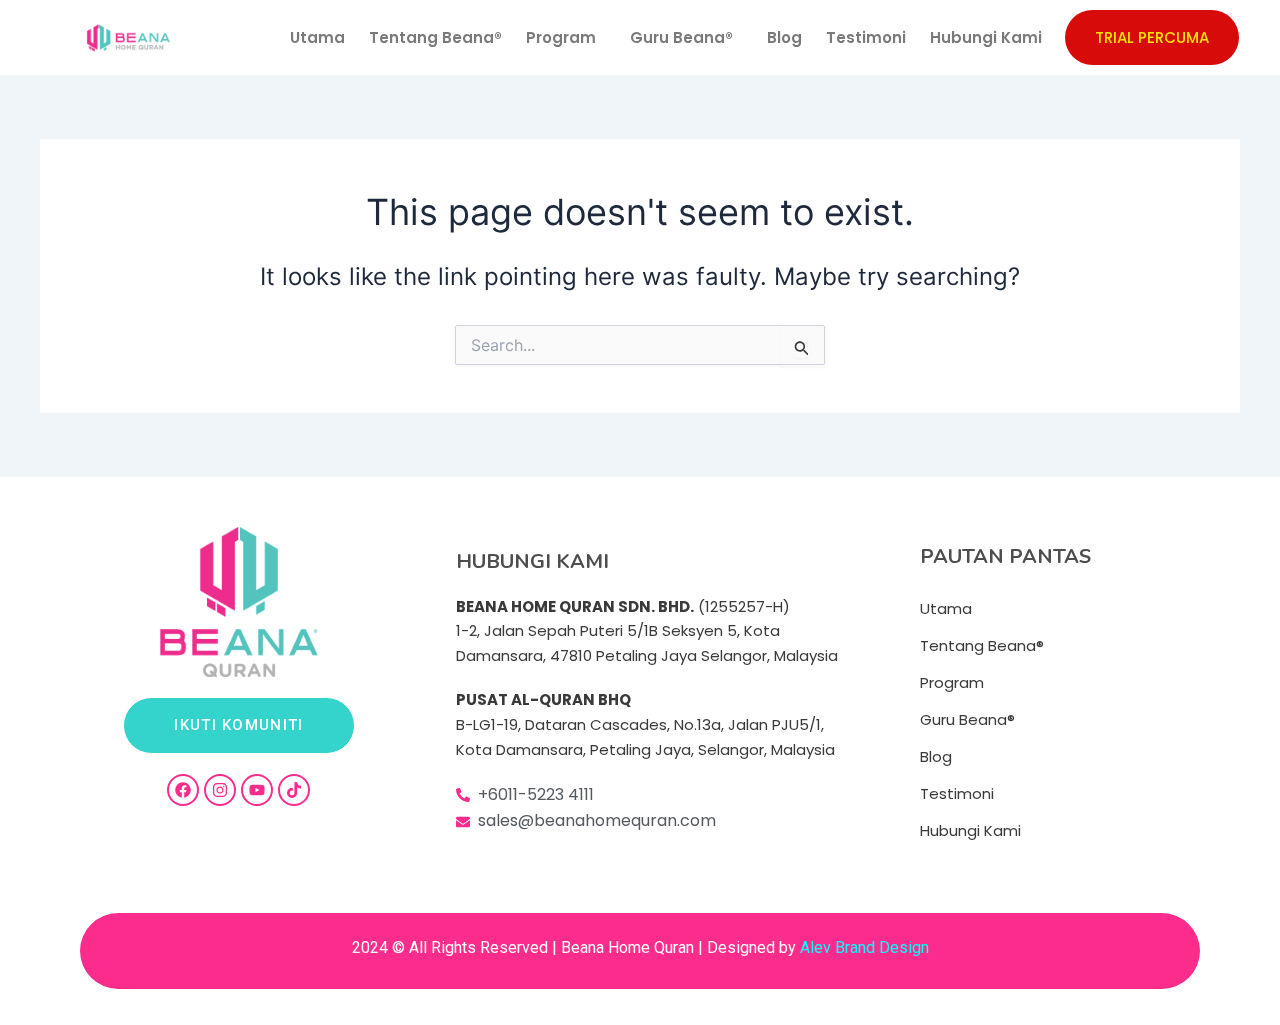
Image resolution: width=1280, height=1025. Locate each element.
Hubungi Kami (986, 37)
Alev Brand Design (864, 947)
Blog (784, 37)
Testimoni (866, 37)
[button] (566, 37)
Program (561, 37)
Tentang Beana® (435, 37)
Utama (317, 37)
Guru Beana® (681, 37)
